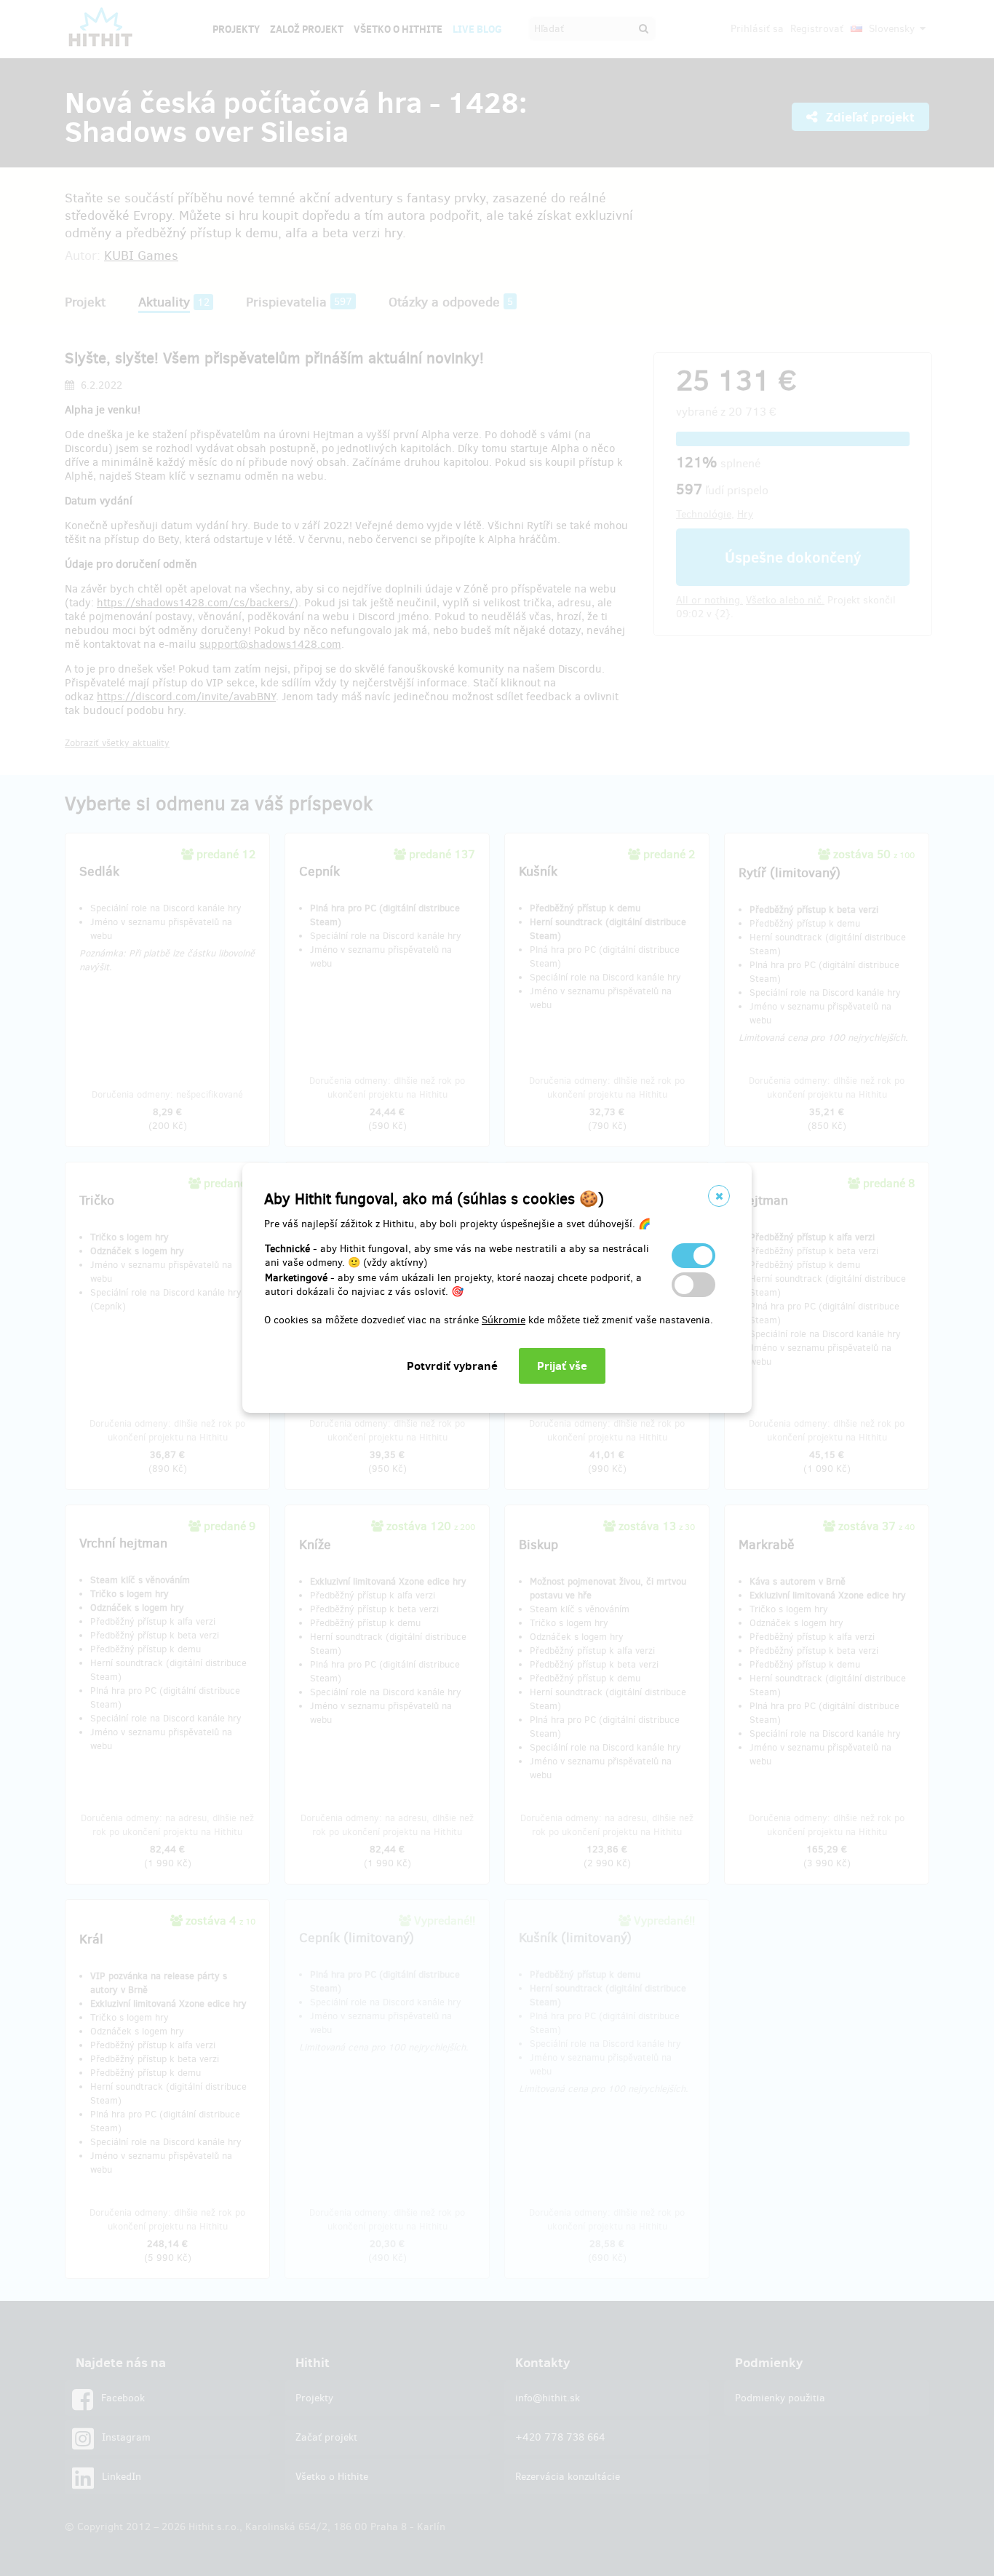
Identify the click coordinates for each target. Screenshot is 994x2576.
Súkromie (504, 1320)
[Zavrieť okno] (719, 1196)
